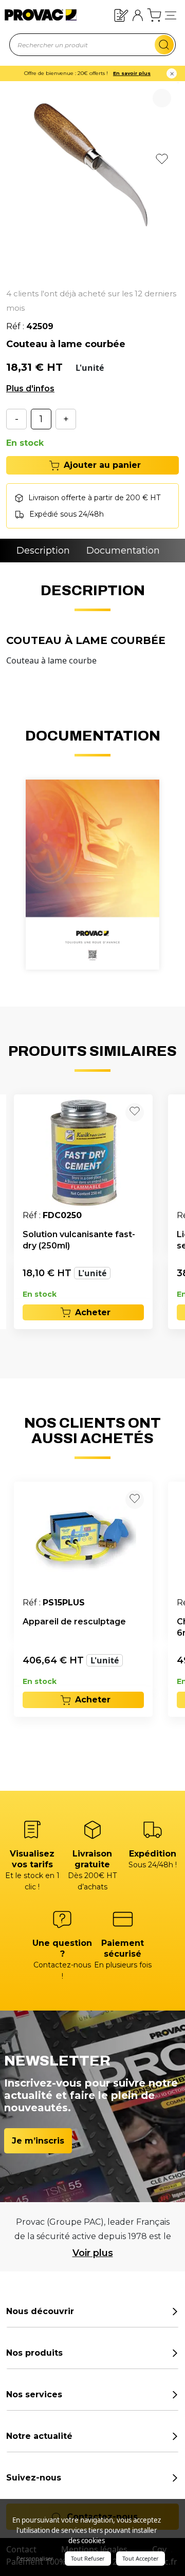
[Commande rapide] (121, 15)
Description (43, 551)
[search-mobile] (164, 45)
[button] (171, 15)
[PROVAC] (32, 15)
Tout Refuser (88, 2558)
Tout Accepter (141, 2558)
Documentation (123, 551)
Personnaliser (35, 2558)
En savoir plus (132, 73)
